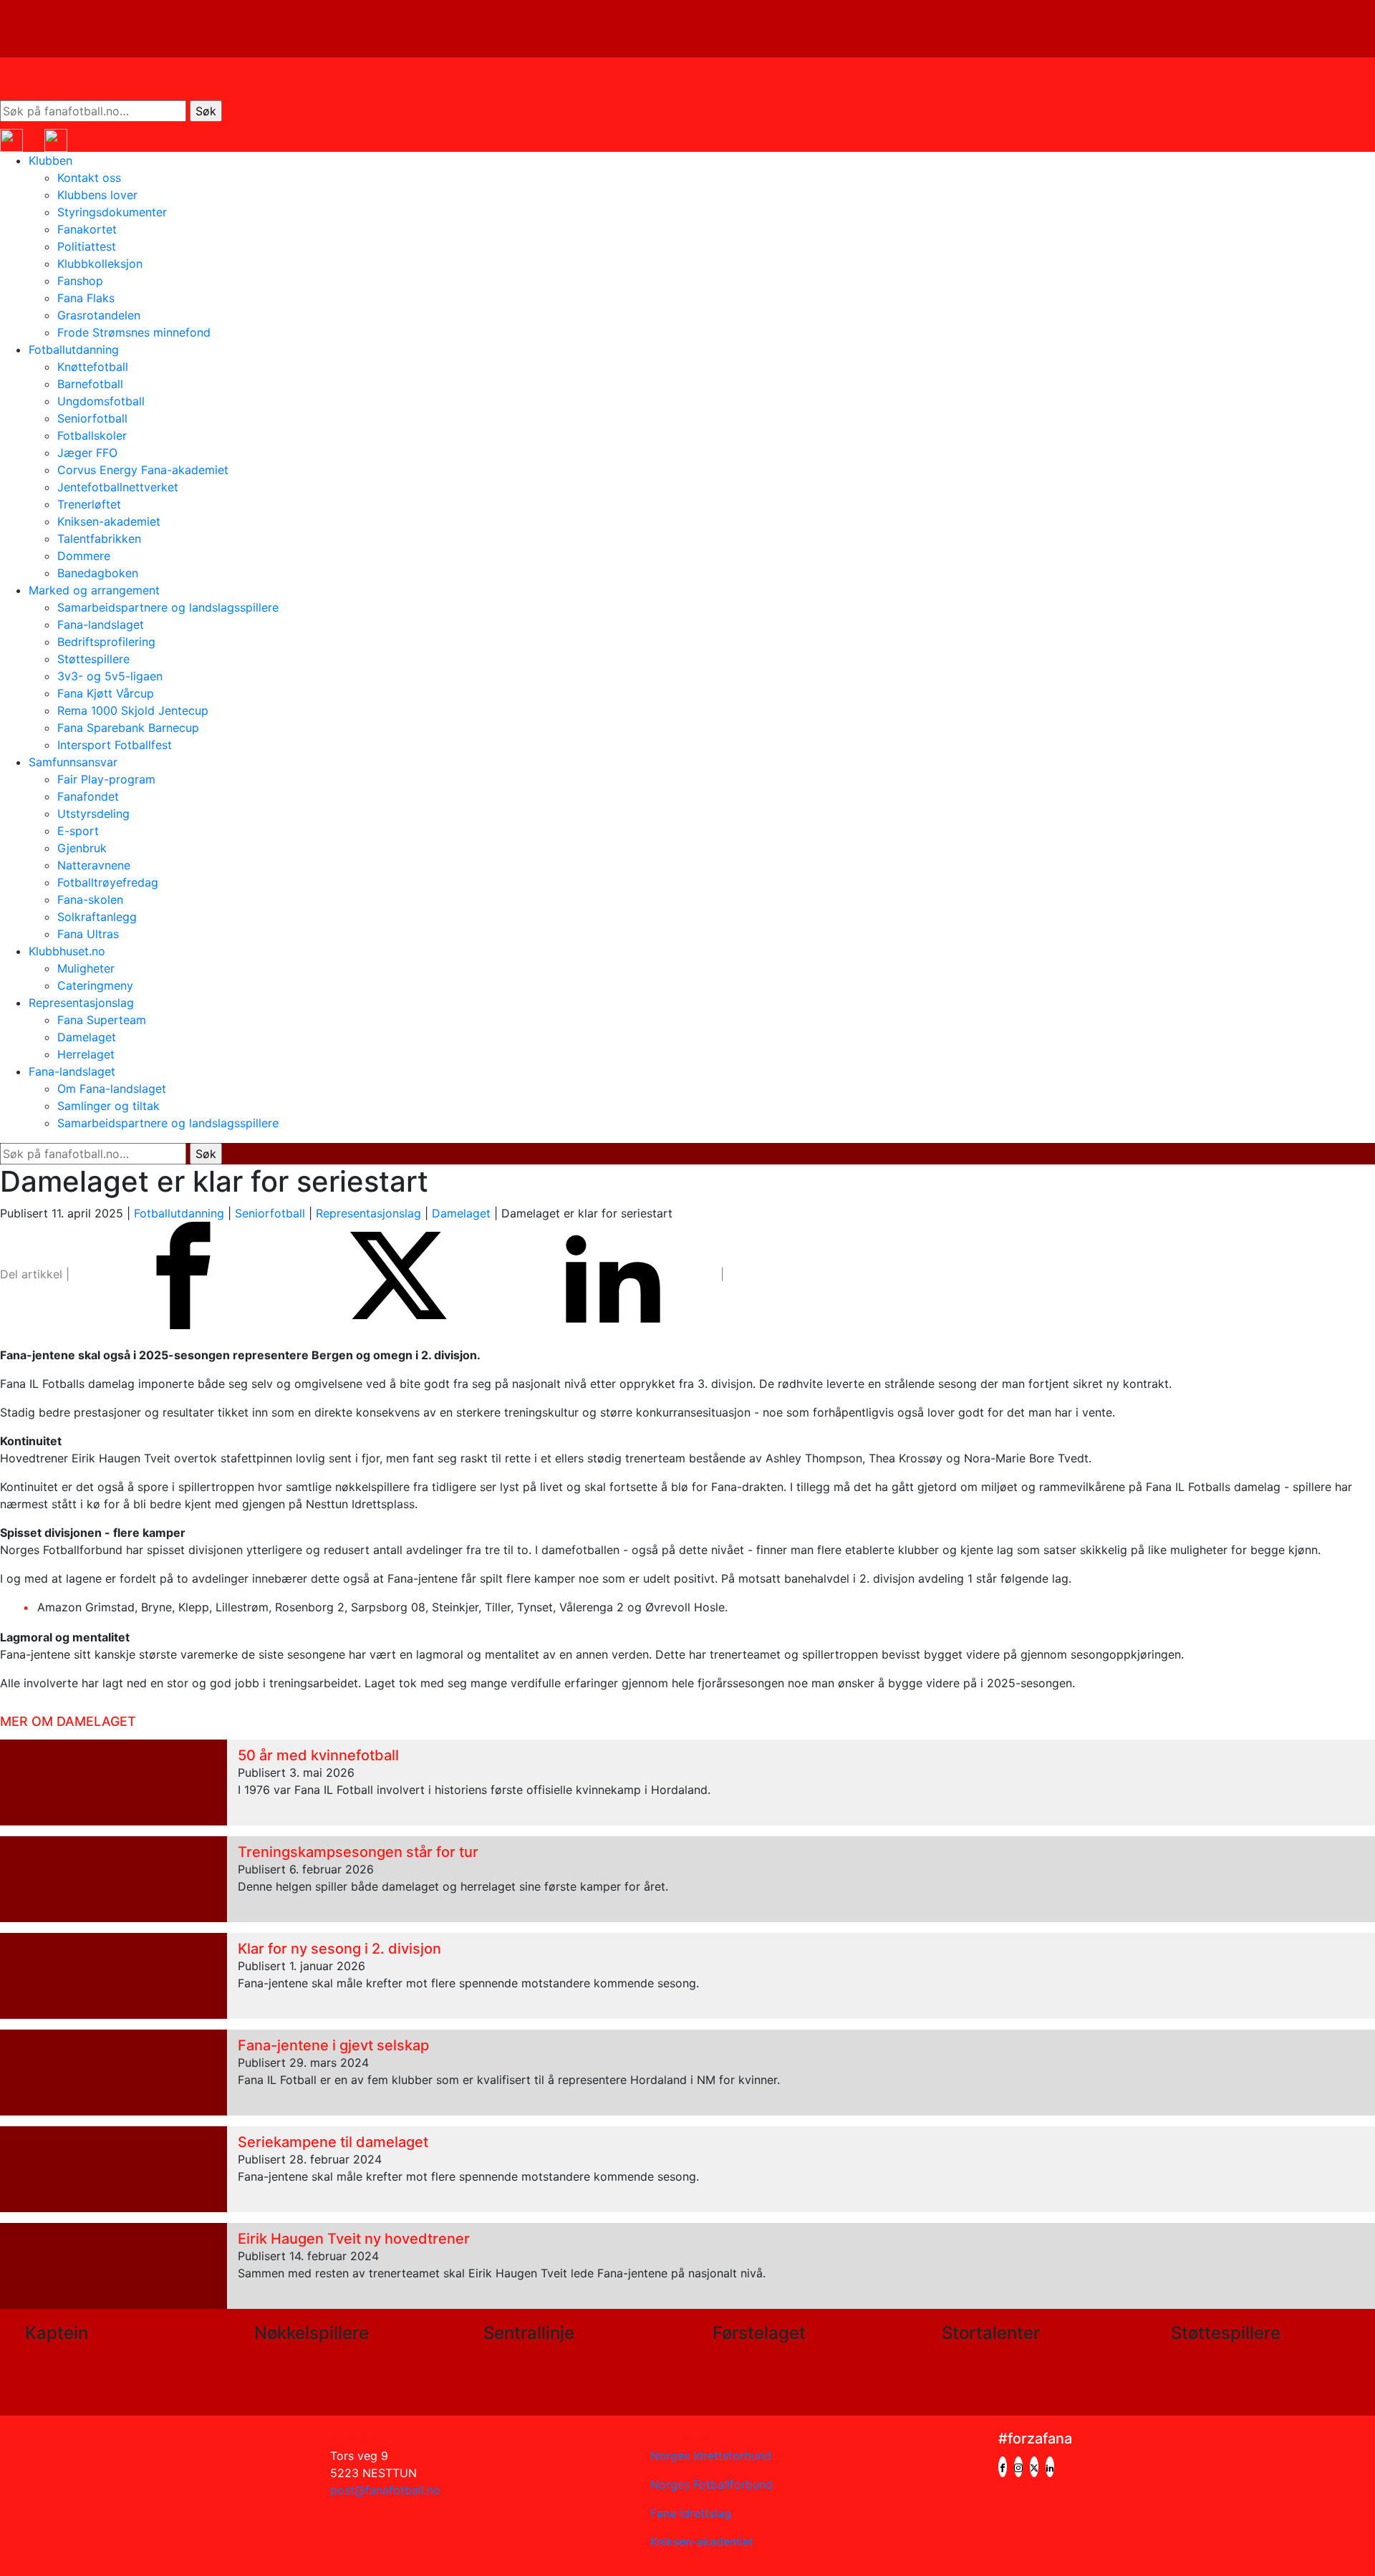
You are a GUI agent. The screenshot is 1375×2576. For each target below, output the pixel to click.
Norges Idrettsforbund (711, 2456)
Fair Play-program (106, 779)
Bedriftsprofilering (106, 642)
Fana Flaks (86, 298)
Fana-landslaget (101, 624)
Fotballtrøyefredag (108, 882)
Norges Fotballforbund (711, 2484)
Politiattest (87, 246)
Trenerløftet (89, 504)
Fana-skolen (90, 899)
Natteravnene (94, 865)
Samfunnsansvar (73, 762)
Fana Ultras (88, 934)
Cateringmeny (95, 985)
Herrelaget (86, 1054)
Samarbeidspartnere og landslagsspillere (168, 607)
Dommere (84, 556)
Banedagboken (98, 573)
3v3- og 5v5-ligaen (110, 676)
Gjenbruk (82, 848)
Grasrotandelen (99, 315)
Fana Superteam (102, 1020)
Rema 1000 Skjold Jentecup (133, 710)
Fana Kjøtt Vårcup (106, 693)
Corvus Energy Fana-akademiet (143, 470)
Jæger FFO (87, 453)
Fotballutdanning (74, 349)
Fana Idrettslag (691, 2513)
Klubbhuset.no (67, 951)
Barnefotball (90, 384)
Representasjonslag (81, 1003)
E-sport (78, 831)
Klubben (50, 160)
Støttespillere (93, 659)
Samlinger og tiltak (108, 1106)
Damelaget (87, 1037)
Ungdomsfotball (101, 401)
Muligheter (86, 968)
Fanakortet (87, 229)
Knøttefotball (93, 367)
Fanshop (80, 281)
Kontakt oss (89, 178)
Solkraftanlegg (97, 917)
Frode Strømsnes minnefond (134, 332)
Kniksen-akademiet (109, 521)
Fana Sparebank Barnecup (128, 728)
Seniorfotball (92, 418)
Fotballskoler (92, 435)
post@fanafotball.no (385, 2490)
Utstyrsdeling (93, 814)
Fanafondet (88, 796)
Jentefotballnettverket (118, 487)
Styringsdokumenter (112, 212)
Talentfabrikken (99, 539)
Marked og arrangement (94, 590)
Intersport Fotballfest (115, 745)
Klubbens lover (97, 195)
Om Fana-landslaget (112, 1089)
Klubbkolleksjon (100, 264)
